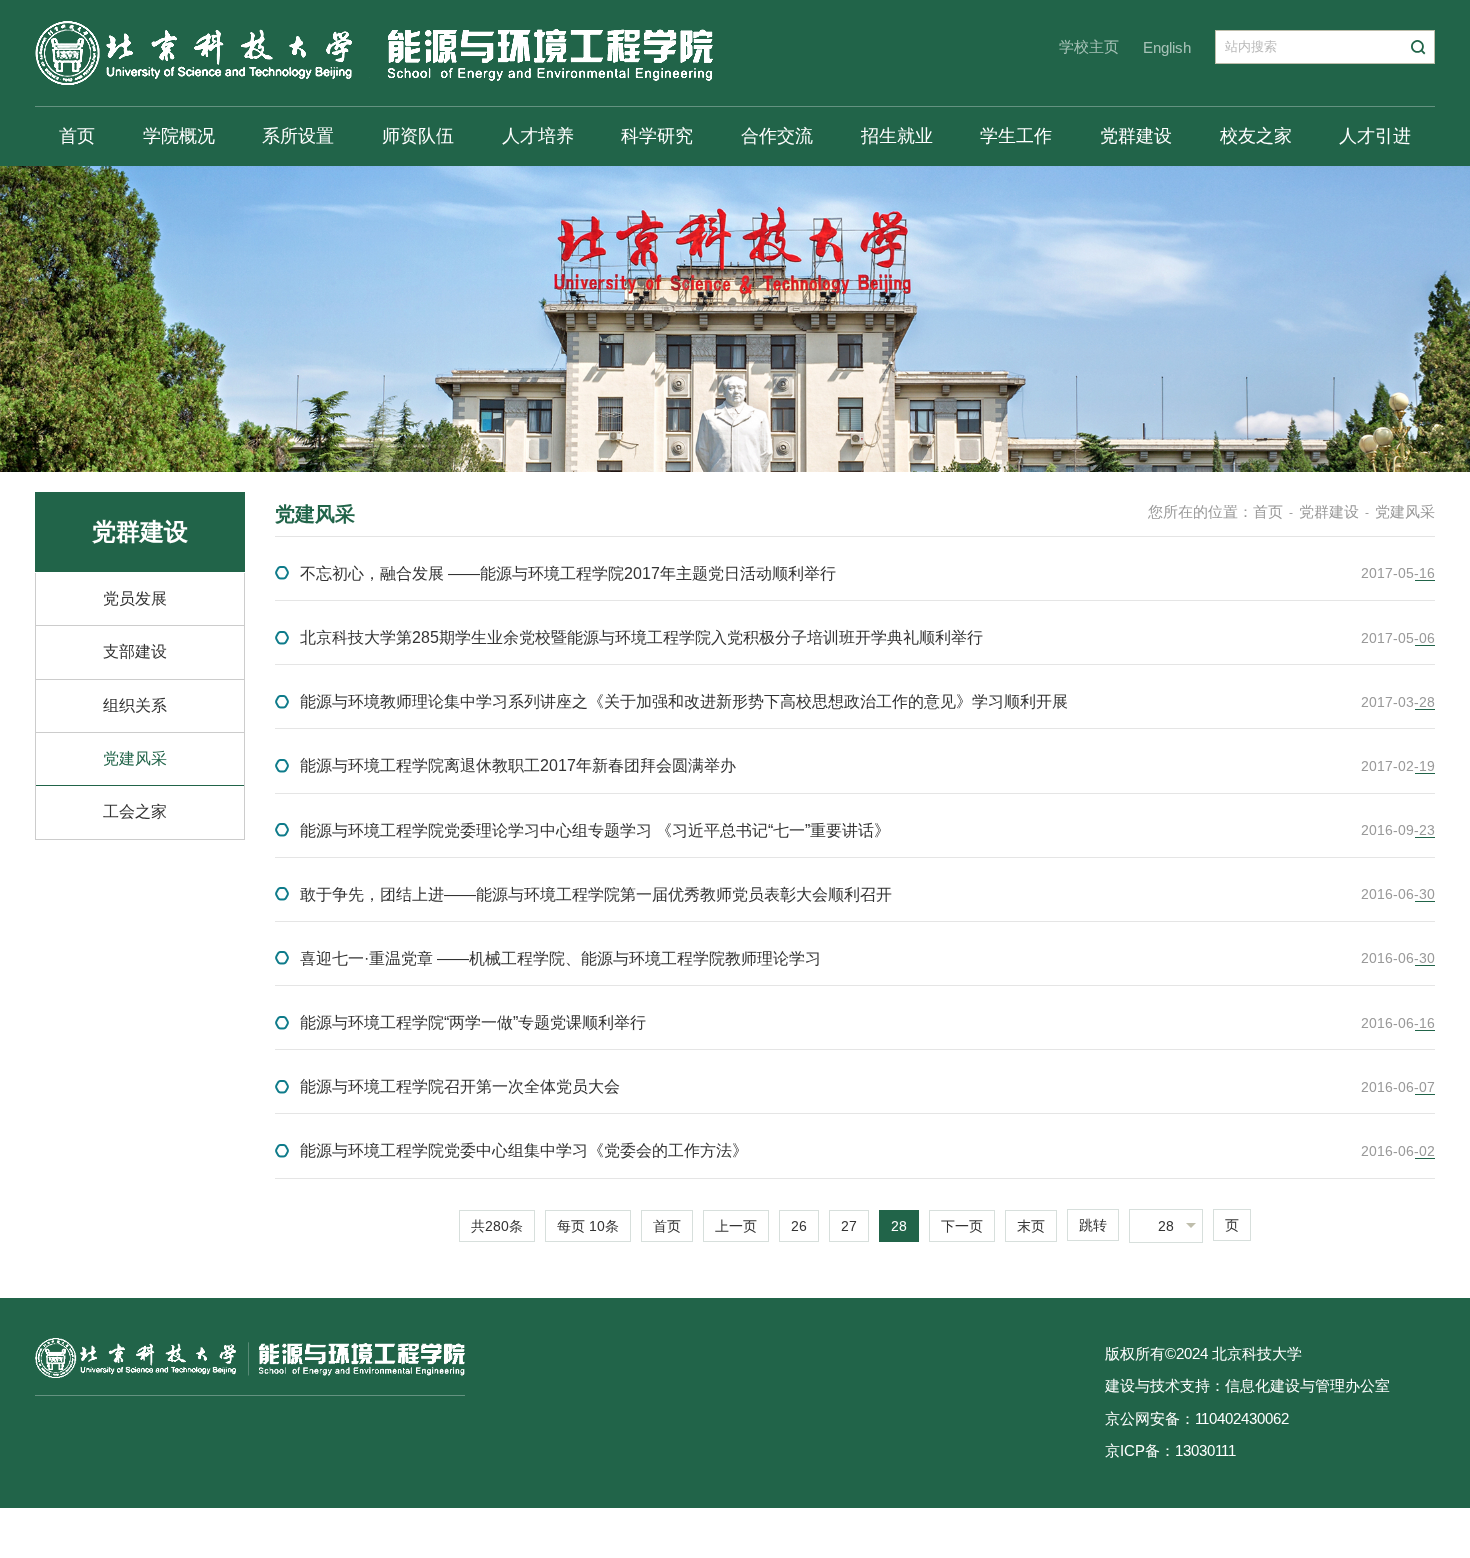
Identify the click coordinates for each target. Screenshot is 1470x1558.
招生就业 (897, 136)
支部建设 (135, 651)
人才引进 (1375, 136)
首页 (77, 136)
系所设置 (298, 136)
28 (899, 1226)
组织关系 (135, 705)
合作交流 (777, 136)
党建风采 (135, 758)
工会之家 (135, 811)
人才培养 (538, 136)
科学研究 (657, 136)
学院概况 (179, 136)
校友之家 (1256, 136)
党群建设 (1136, 136)
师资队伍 (418, 136)
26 (799, 1226)
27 (849, 1226)
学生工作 (1016, 136)
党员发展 (135, 598)
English (1167, 47)
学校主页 (1089, 46)
